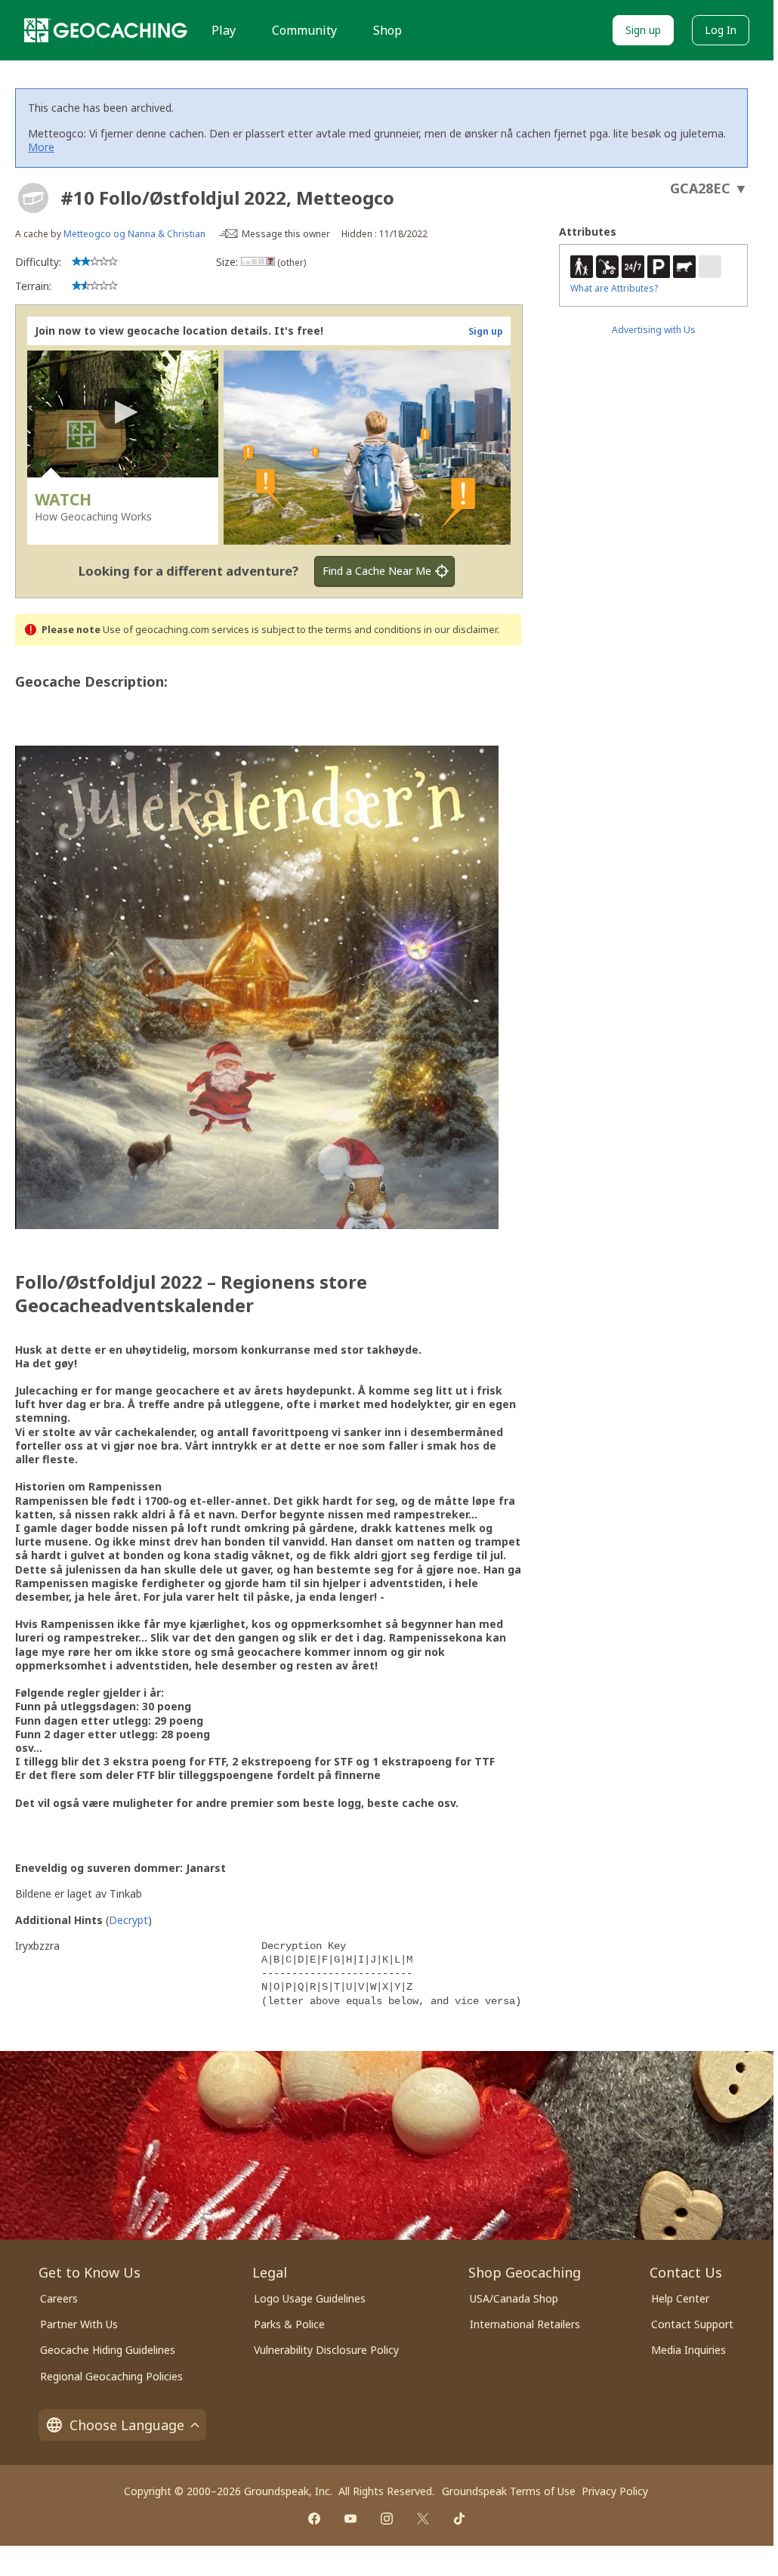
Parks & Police (289, 2324)
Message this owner (286, 234)
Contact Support (692, 2324)
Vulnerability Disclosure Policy (326, 2350)
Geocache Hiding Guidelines (108, 2350)
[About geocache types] (33, 198)
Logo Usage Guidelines (310, 2298)
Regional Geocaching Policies (111, 2376)
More (41, 147)
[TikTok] (459, 2519)
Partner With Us (79, 2324)
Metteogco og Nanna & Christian (134, 234)
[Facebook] (314, 2519)
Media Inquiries (688, 2350)
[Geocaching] (106, 30)
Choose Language (127, 2425)
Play (224, 30)
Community (304, 30)
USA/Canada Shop (514, 2298)
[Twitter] (423, 2519)
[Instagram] (387, 2519)
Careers (59, 2298)
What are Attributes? (614, 288)
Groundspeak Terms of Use (509, 2491)
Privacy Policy (615, 2491)
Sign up (643, 30)
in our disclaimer (460, 630)
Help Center (680, 2298)
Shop (387, 30)
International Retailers (525, 2324)
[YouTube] (350, 2519)
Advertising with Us (654, 330)
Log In (721, 30)
